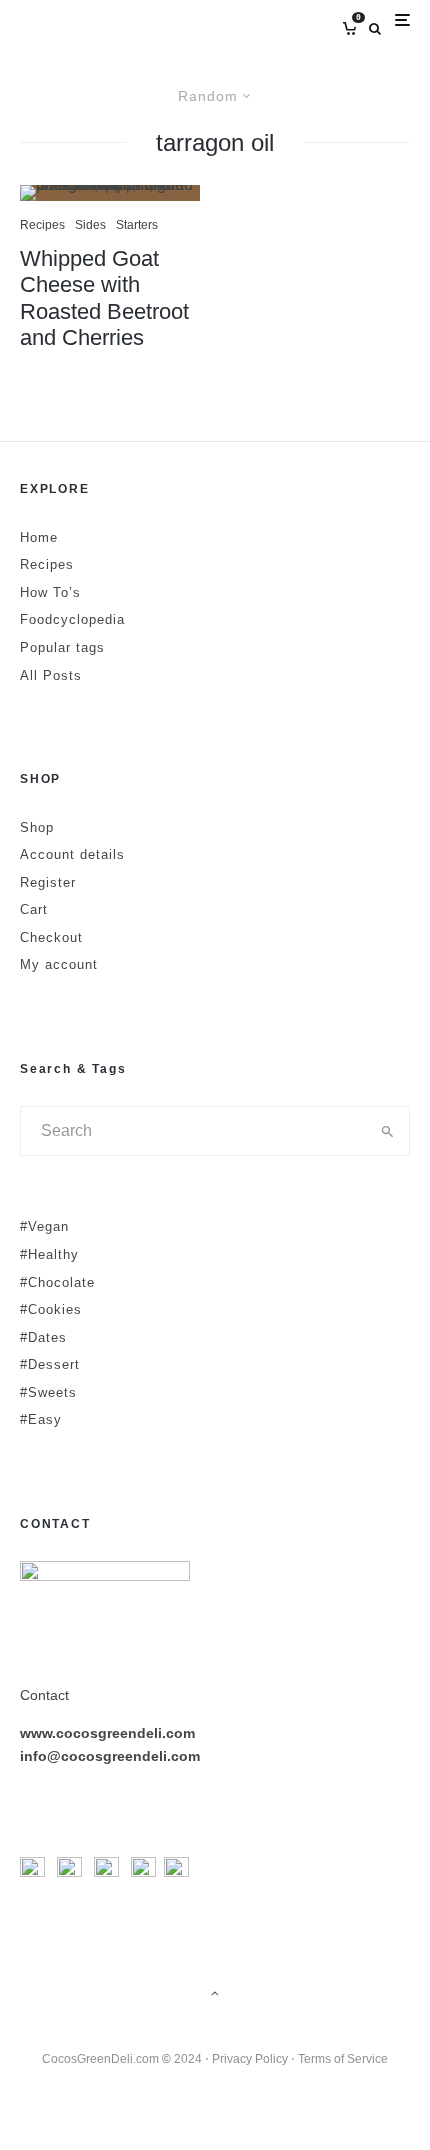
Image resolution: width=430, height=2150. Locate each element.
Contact (44, 1695)
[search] (388, 1131)
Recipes (42, 225)
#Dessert (50, 1364)
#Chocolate (57, 1282)
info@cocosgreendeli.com (110, 1756)
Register (48, 882)
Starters (137, 225)
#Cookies (51, 1309)
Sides (90, 225)
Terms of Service (343, 2059)
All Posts (51, 675)
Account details (72, 854)
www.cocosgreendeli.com (107, 1733)
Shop (37, 827)
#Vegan (44, 1226)
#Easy (41, 1419)
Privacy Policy (250, 2059)
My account (59, 964)
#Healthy (49, 1254)
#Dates (43, 1337)
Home (39, 537)
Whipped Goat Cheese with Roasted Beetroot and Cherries (104, 298)
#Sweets (48, 1392)
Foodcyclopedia (72, 619)
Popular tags (62, 647)
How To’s (50, 592)
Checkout (51, 937)
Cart (34, 909)
